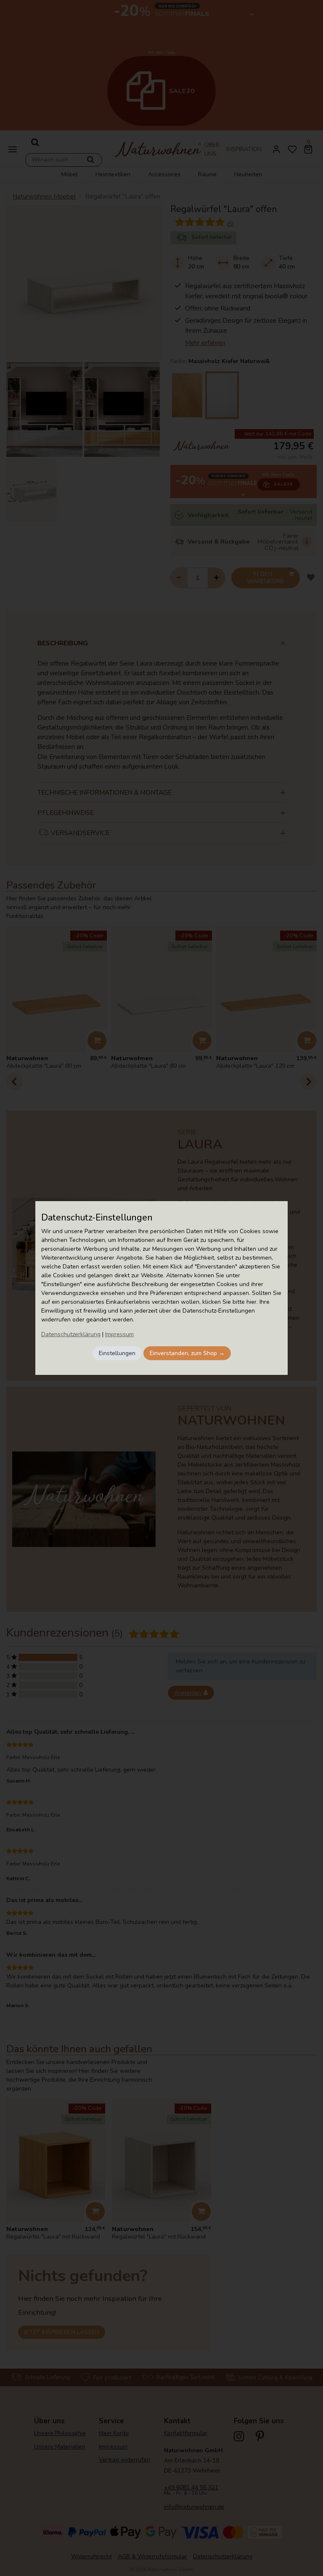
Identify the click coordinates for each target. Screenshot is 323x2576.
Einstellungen (117, 1353)
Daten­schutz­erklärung (71, 1334)
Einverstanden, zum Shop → (187, 1353)
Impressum (119, 1334)
